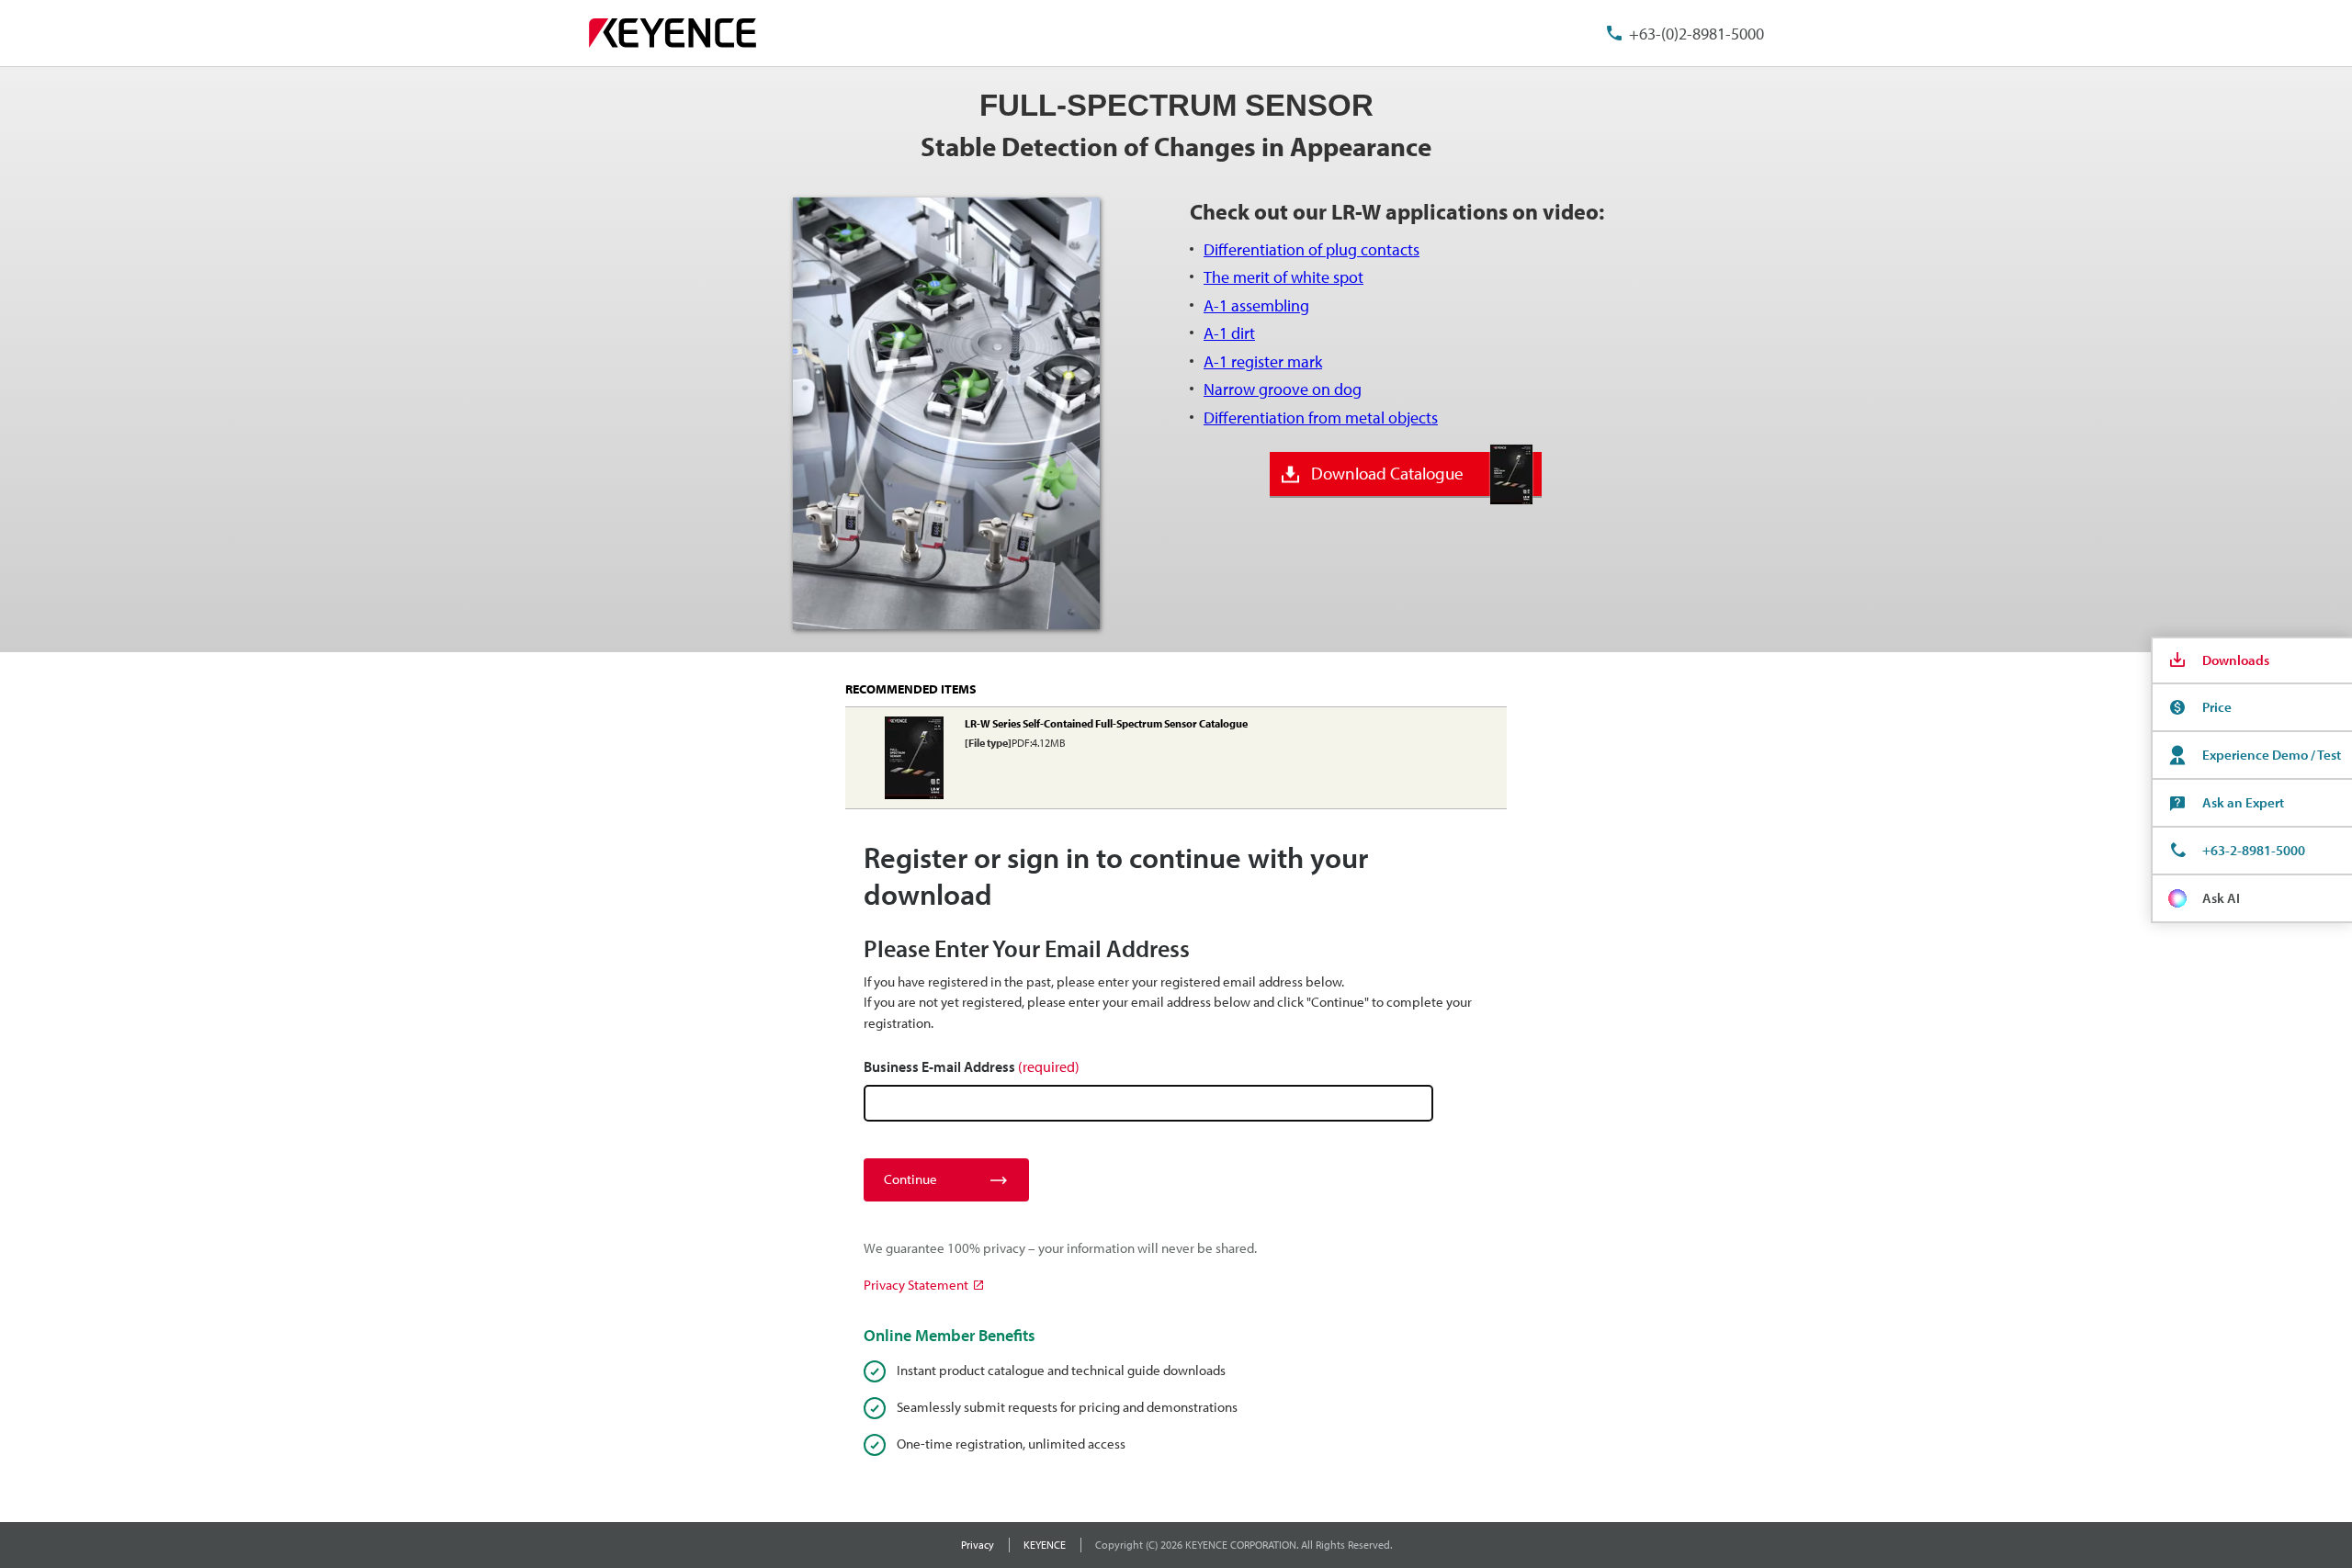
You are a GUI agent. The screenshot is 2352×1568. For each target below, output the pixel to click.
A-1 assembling (1256, 305)
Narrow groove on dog (1283, 389)
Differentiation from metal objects (1321, 417)
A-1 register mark (1263, 361)
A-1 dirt (1229, 333)
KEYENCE (1045, 1545)
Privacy (978, 1545)
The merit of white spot (1283, 277)
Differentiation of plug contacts (1312, 249)
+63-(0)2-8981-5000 (1696, 34)
